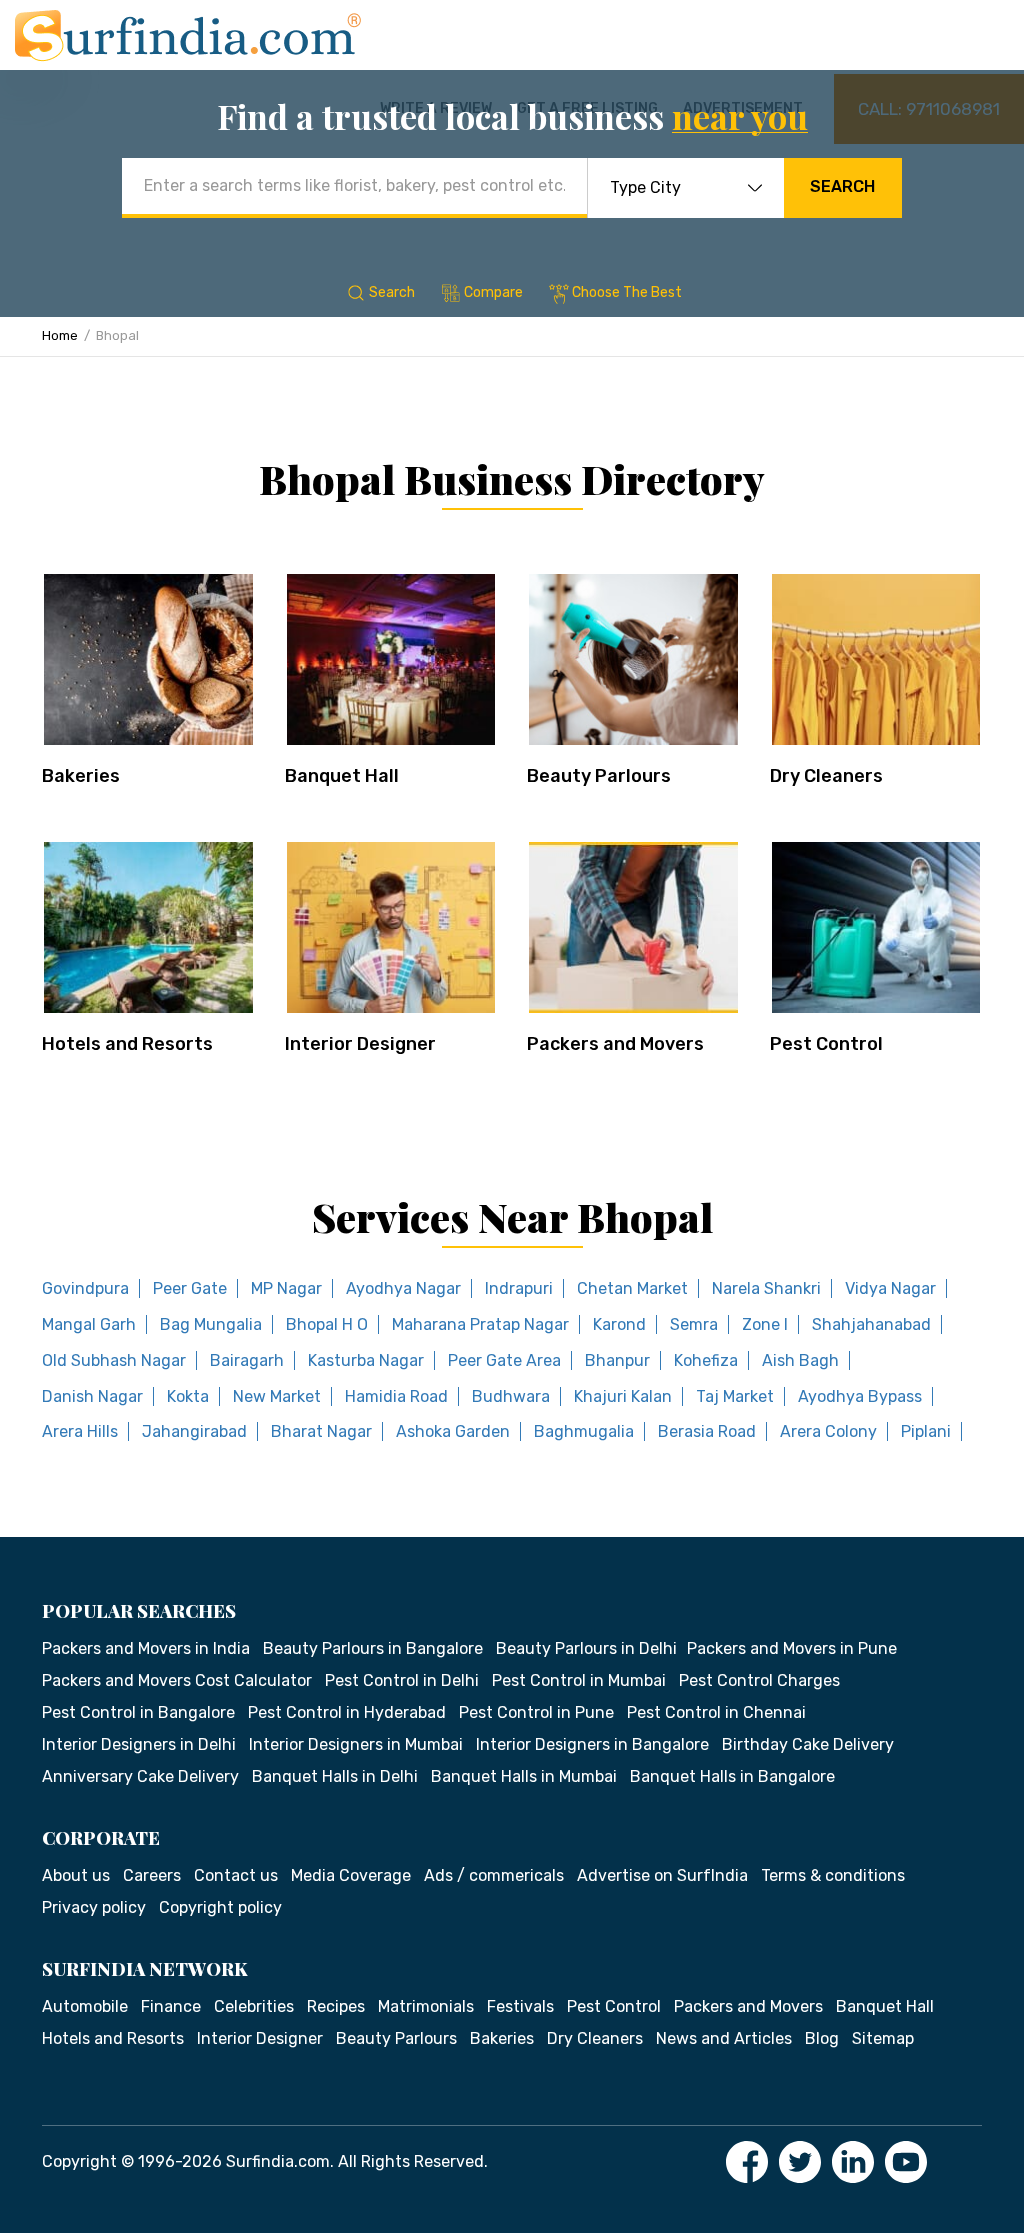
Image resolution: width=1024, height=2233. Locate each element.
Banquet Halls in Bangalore (732, 1776)
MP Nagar (286, 1288)
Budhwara (511, 1396)
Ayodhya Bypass (860, 1396)
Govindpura (85, 1288)
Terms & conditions (833, 1875)
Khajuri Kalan (623, 1396)
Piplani (926, 1431)
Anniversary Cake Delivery (140, 1776)
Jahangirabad (194, 1431)
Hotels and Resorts (127, 1044)
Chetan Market (632, 1288)
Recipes (336, 2006)
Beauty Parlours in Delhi (586, 1648)
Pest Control (826, 1044)
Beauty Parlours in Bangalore (373, 1648)
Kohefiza (706, 1360)
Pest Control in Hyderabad (347, 1712)
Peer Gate (190, 1288)
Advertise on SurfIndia (662, 1875)
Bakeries (81, 776)
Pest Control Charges (759, 1680)
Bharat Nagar (321, 1431)
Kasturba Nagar (366, 1360)
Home (60, 335)
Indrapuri (519, 1288)
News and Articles (724, 2038)
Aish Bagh (800, 1360)
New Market (277, 1396)
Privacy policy (94, 1907)
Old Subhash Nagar (114, 1360)
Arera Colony (828, 1431)
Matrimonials (426, 2006)
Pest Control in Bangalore (138, 1712)
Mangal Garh (89, 1324)
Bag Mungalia (211, 1324)
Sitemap (883, 2038)
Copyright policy (220, 1907)
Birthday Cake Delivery (808, 1744)
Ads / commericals (494, 1875)
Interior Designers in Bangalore (592, 1744)
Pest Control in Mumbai (579, 1680)
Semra (694, 1324)
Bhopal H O (327, 1324)
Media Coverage (351, 1875)
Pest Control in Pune (536, 1712)
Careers (152, 1875)
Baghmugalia (584, 1431)
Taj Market (735, 1396)
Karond (619, 1324)
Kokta (188, 1396)
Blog (822, 2038)
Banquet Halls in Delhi (335, 1776)
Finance (171, 2006)
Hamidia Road (396, 1396)
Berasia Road (707, 1431)
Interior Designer (360, 1044)
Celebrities (254, 2006)
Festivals (520, 2006)
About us (76, 1875)
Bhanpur (617, 1360)
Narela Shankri (766, 1288)
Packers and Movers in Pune (792, 1648)
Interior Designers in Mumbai (356, 1744)
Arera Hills (80, 1431)
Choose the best (627, 292)
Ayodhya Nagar (403, 1288)
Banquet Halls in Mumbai (524, 1776)
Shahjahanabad (871, 1324)
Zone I (765, 1324)
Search (842, 186)
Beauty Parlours (599, 776)
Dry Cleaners (826, 776)
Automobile (85, 2006)
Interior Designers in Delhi (139, 1744)
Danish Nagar (92, 1396)
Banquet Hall (342, 776)
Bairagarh (247, 1360)
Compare (493, 292)
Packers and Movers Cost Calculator (177, 1680)
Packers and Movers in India (146, 1648)
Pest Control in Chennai (716, 1712)
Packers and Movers (615, 1044)
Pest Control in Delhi (402, 1680)
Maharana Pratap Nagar (480, 1324)
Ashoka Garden (453, 1431)
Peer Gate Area (504, 1360)
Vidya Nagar (890, 1288)
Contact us (236, 1875)
